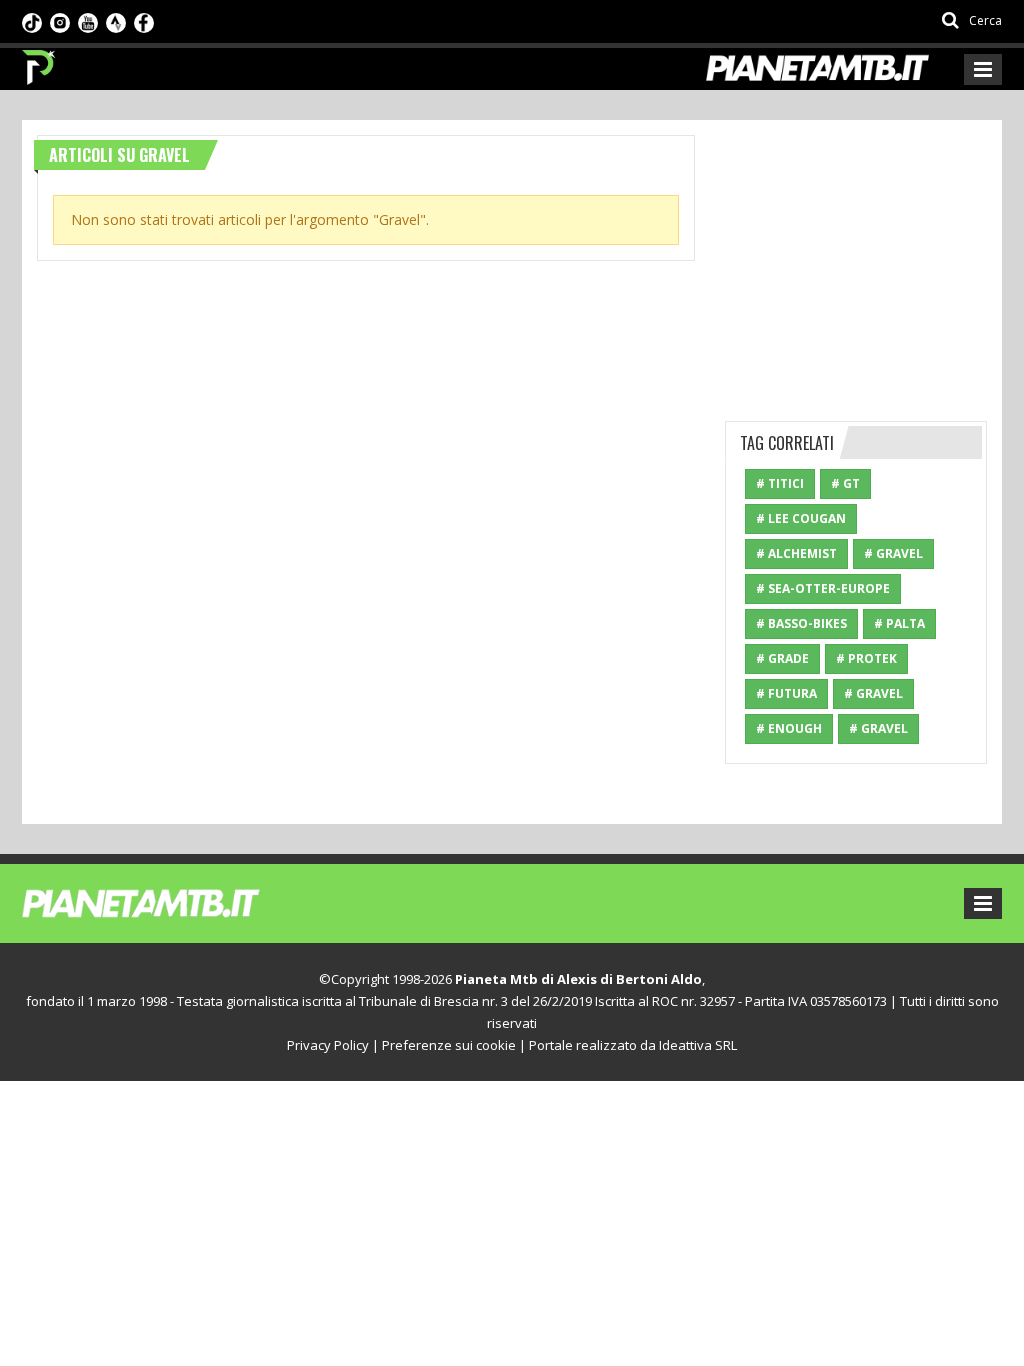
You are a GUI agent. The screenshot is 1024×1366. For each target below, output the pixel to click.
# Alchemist (796, 553)
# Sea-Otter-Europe (823, 588)
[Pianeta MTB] (177, 902)
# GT (845, 483)
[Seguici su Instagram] (60, 21)
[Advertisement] (874, 260)
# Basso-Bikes (801, 623)
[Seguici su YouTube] (88, 21)
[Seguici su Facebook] (144, 21)
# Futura (786, 693)
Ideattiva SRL (698, 1045)
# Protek (866, 658)
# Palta (899, 623)
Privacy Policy (328, 1045)
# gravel (878, 728)
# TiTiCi (780, 483)
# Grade (782, 658)
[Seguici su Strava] (116, 21)
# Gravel (893, 553)
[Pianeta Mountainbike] (39, 62)
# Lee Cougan (801, 518)
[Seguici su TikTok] (32, 21)
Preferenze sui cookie (449, 1045)
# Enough (789, 728)
